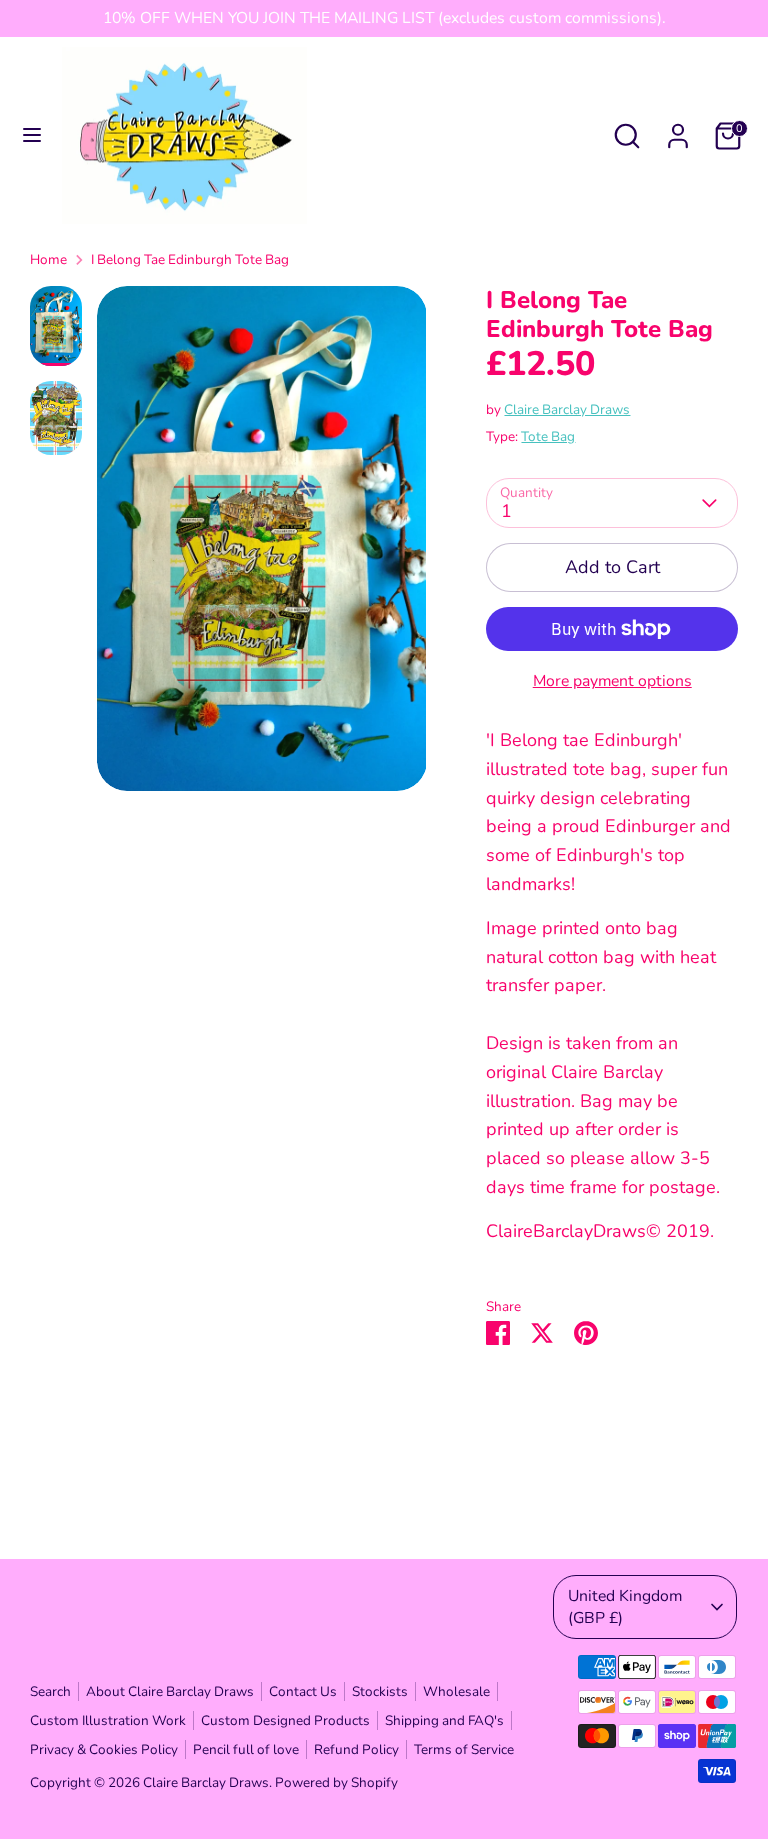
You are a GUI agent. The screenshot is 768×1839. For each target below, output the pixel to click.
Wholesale (456, 1691)
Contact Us (303, 1691)
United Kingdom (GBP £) (625, 1607)
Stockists (380, 1691)
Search (50, 1691)
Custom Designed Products (285, 1720)
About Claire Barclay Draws (170, 1691)
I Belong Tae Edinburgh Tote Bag (190, 259)
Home (48, 259)
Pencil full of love (246, 1749)
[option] (262, 546)
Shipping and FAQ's (444, 1720)
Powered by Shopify (336, 1782)
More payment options (612, 681)
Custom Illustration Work (108, 1720)
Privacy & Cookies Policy (104, 1749)
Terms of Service (464, 1749)
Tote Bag (548, 436)
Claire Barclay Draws (567, 409)
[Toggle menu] (32, 135)
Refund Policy (356, 1749)
